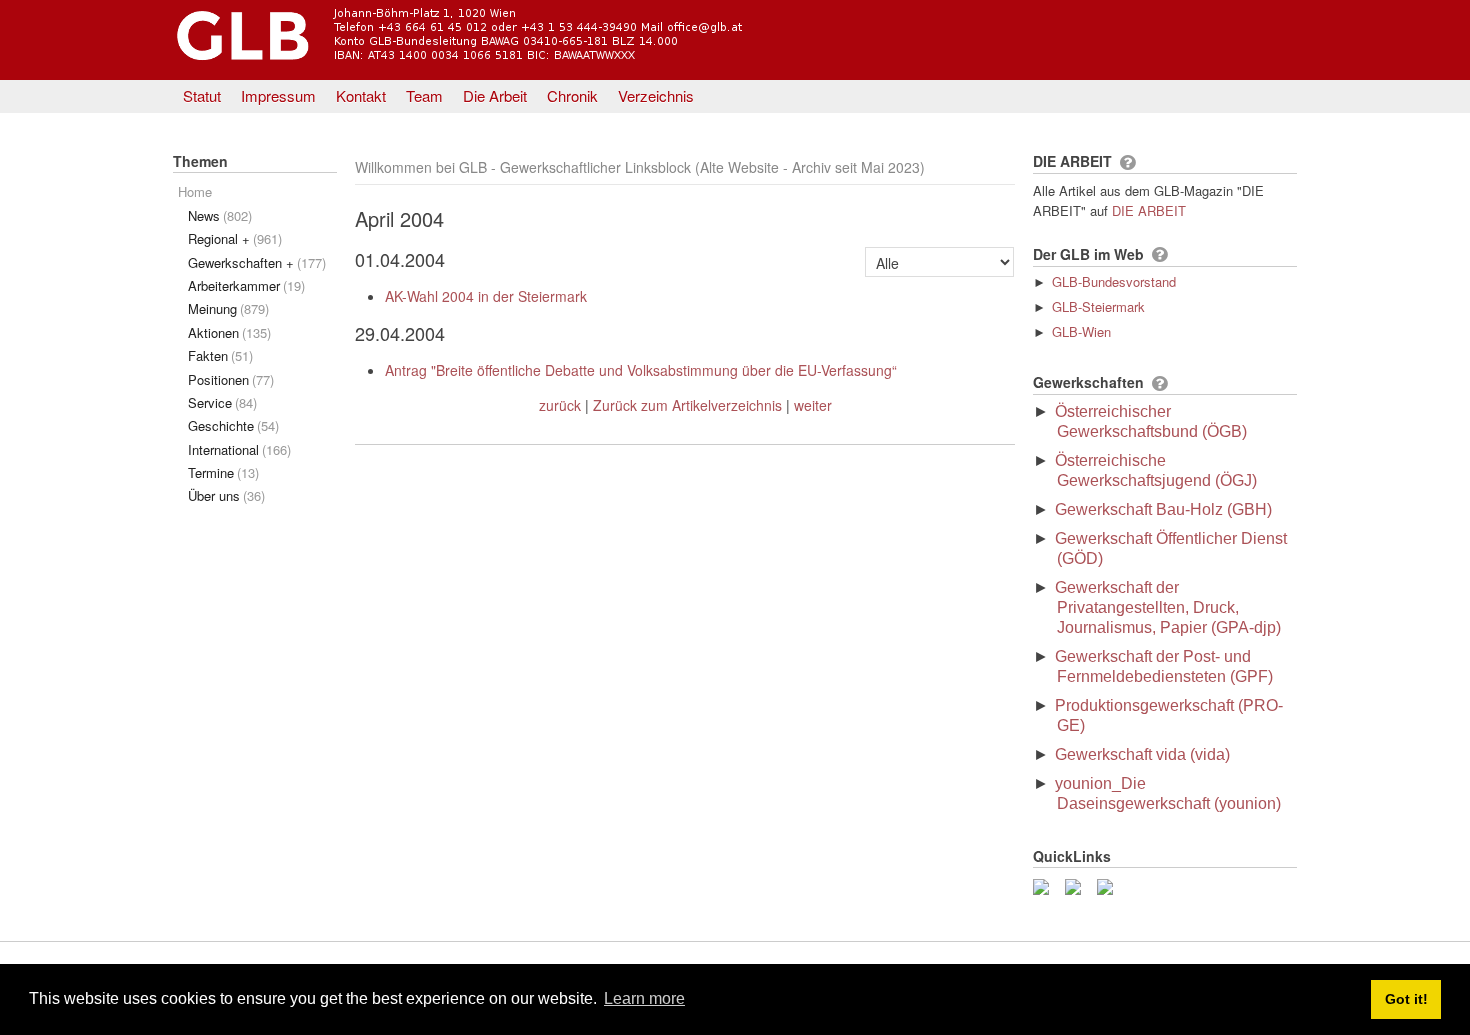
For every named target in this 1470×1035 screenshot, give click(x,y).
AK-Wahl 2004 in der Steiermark (486, 296)
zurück (560, 405)
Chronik (572, 95)
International (239, 449)
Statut (202, 95)
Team (424, 95)
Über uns (226, 495)
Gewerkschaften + (257, 262)
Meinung (228, 308)
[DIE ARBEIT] (1127, 163)
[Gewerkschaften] (1159, 384)
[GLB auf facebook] (1045, 884)
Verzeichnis (656, 95)
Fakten (220, 355)
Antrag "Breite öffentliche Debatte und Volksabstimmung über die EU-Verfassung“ (641, 370)
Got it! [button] (1406, 999)
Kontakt (361, 95)
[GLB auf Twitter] (1077, 884)
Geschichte (233, 425)
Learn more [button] (644, 998)
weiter (813, 405)
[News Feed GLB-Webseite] (1109, 884)
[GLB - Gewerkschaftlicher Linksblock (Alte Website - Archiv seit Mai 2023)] (516, 63)
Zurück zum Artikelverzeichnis (687, 405)
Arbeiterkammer (246, 285)
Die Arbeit (495, 95)
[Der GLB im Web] (1159, 255)
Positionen (231, 379)
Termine (223, 472)
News (220, 215)
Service (222, 402)
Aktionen (229, 332)
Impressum (278, 95)
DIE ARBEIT (1149, 210)
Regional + (235, 238)
